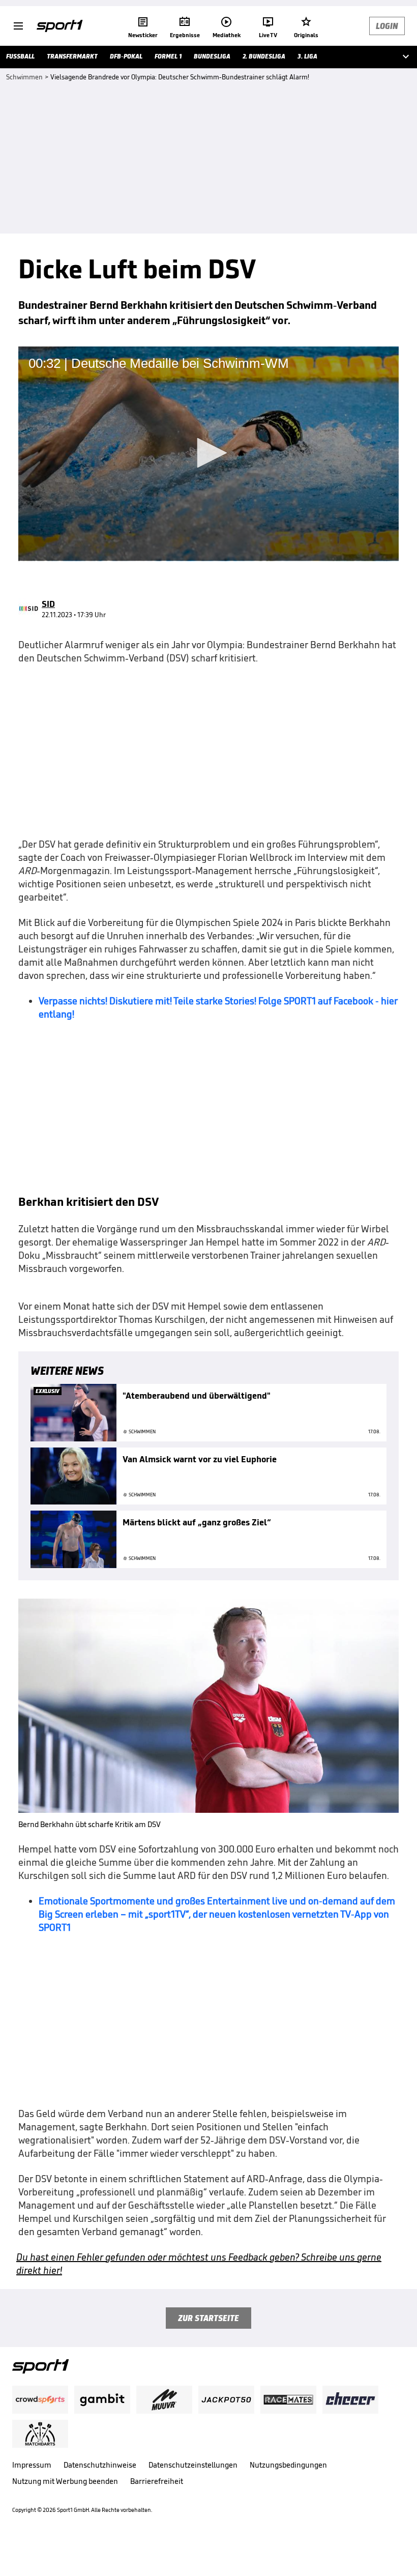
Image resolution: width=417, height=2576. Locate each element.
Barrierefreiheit (157, 2481)
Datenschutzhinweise (100, 2465)
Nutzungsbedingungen (288, 2465)
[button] (208, 453)
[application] (208, 454)
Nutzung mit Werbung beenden (65, 2481)
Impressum (32, 2465)
